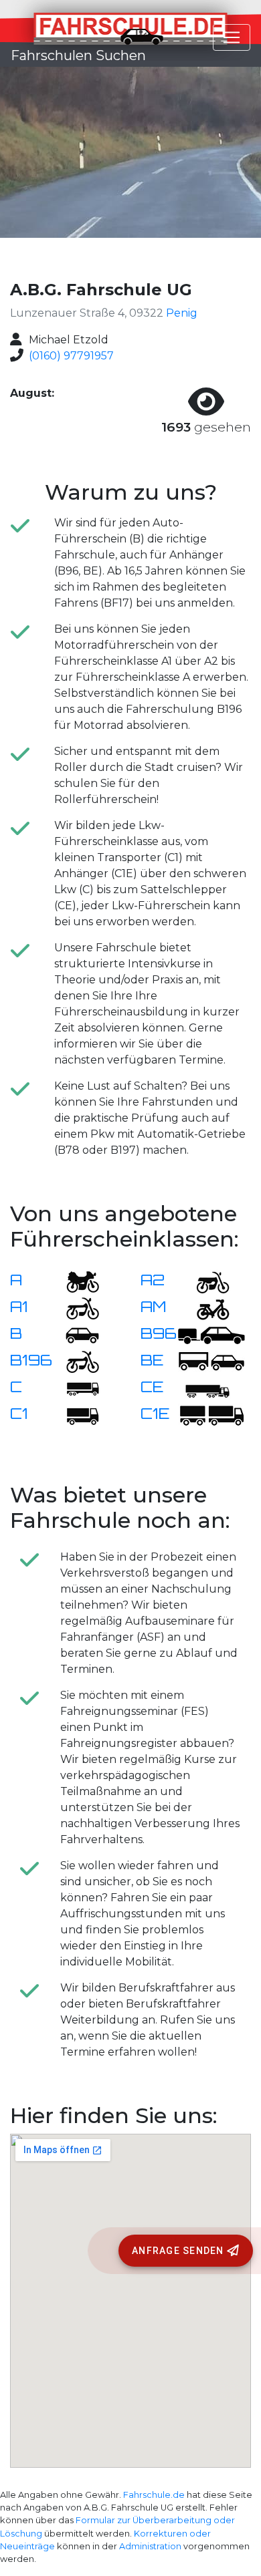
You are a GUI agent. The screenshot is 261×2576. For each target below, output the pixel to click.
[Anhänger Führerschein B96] (211, 1334)
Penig (182, 313)
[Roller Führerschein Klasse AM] (205, 1308)
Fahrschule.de (154, 2495)
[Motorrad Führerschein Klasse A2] (205, 1281)
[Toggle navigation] (232, 37)
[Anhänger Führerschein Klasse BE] (211, 1361)
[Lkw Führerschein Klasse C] (74, 1388)
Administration (150, 2546)
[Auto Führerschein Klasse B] (74, 1334)
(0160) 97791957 (71, 356)
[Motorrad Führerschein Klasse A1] (74, 1308)
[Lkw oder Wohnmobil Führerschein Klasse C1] (74, 1415)
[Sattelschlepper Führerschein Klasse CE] (205, 1388)
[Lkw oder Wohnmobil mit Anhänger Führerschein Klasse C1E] (211, 1415)
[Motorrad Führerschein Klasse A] (74, 1281)
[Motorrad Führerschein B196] (74, 1361)
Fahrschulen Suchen (78, 55)
